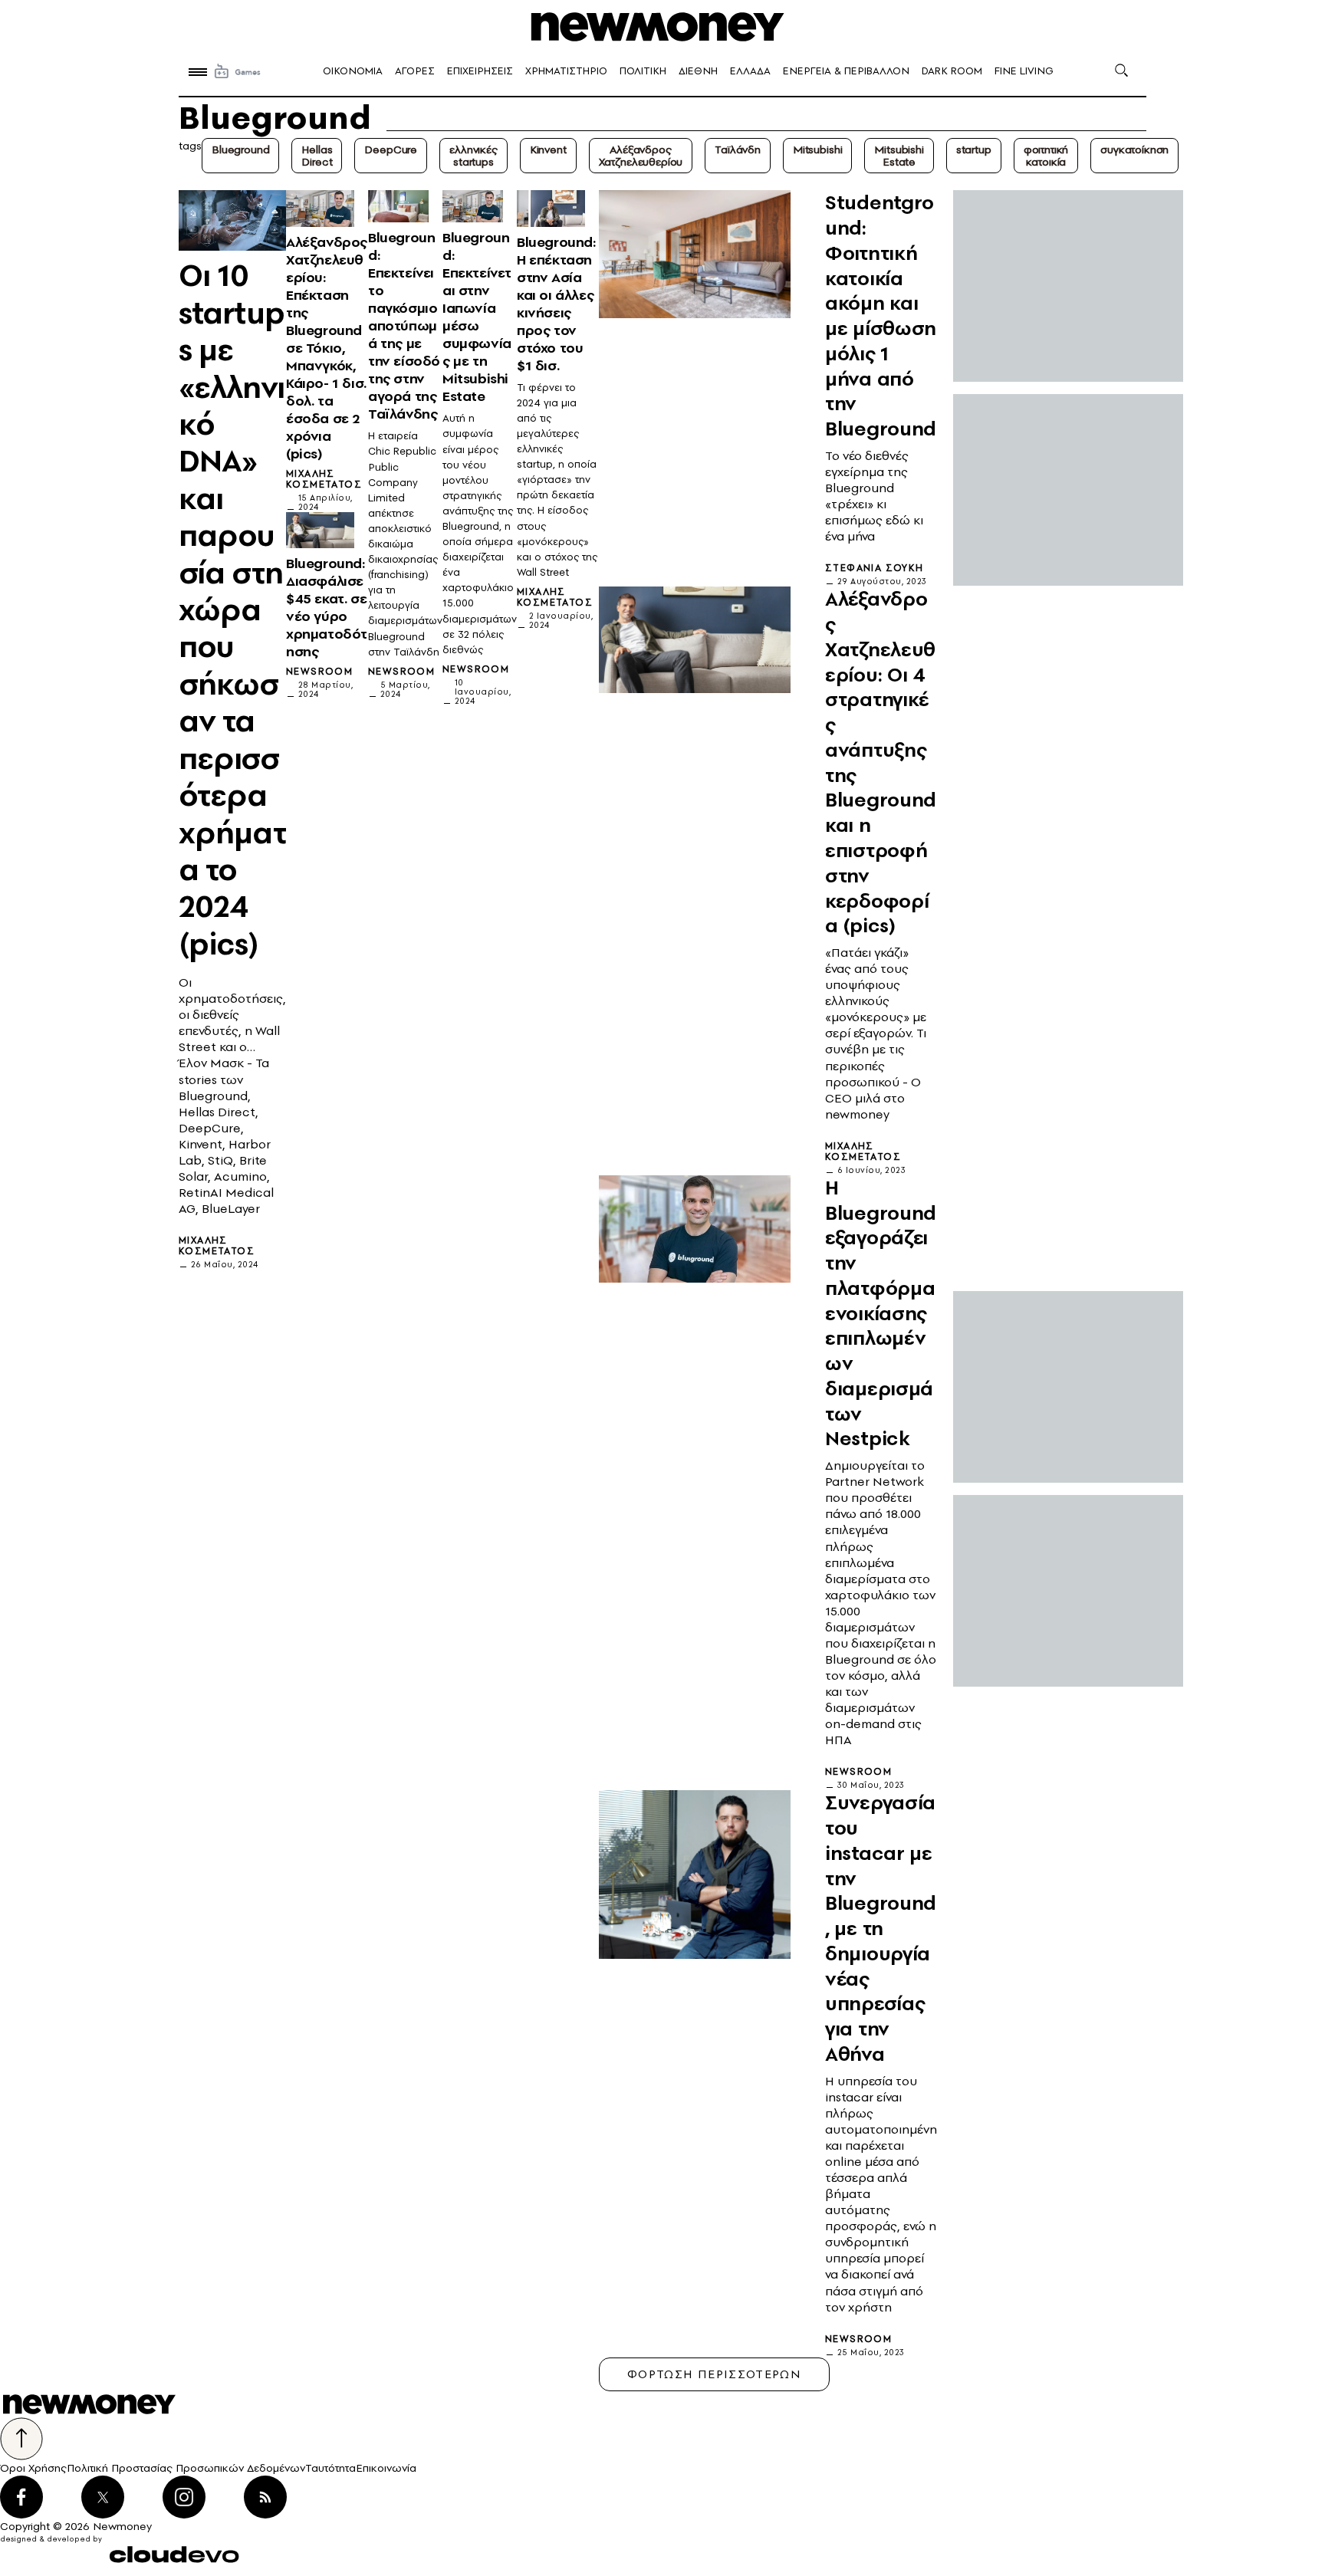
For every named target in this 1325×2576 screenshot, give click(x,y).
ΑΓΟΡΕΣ (415, 71)
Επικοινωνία (386, 2468)
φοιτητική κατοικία (1046, 156)
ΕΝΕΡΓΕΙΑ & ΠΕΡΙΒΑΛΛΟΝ (846, 71)
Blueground (240, 149)
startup (974, 149)
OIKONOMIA (353, 71)
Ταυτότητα (330, 2468)
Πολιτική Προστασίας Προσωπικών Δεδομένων (186, 2468)
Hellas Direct (317, 156)
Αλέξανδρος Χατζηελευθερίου (641, 156)
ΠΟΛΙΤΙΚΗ (643, 71)
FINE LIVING (1024, 71)
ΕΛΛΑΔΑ (750, 71)
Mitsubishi (817, 149)
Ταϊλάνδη (738, 149)
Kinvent (548, 149)
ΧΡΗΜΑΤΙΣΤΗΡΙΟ (566, 71)
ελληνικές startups (473, 156)
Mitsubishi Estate (899, 156)
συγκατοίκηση (1134, 149)
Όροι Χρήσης (33, 2468)
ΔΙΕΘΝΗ (698, 71)
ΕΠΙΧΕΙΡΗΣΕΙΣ (480, 71)
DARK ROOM (952, 71)
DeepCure (391, 149)
